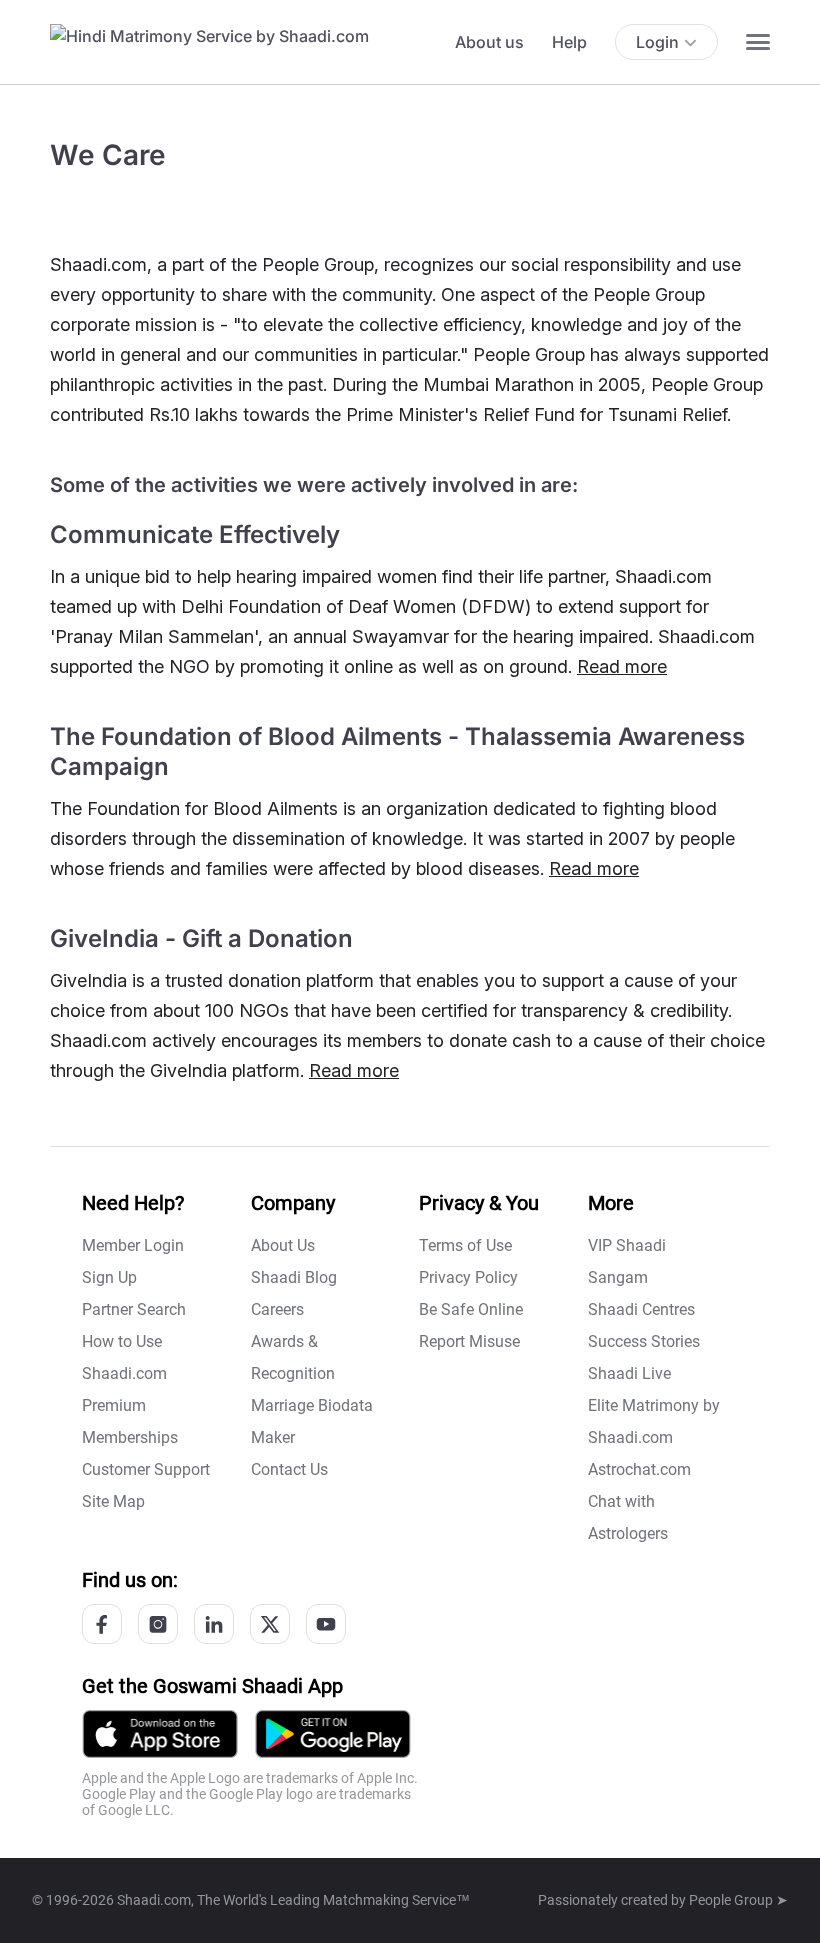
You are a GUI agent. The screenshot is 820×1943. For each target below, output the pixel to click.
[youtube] (326, 1624)
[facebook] (102, 1624)
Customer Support (146, 1469)
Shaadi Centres (641, 1309)
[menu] (758, 42)
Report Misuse (469, 1341)
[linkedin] (214, 1624)
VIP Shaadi (627, 1245)
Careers (277, 1309)
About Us (283, 1245)
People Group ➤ (738, 1900)
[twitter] (270, 1624)
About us (489, 42)
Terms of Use (465, 1245)
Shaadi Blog (294, 1277)
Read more (622, 666)
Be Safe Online (471, 1309)
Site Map (113, 1501)
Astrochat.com (639, 1469)
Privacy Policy (468, 1277)
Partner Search (134, 1309)
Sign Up (109, 1277)
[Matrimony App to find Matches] (160, 1732)
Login (657, 42)
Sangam (618, 1277)
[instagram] (158, 1624)
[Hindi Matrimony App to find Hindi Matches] (333, 1732)
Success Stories (644, 1341)
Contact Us (289, 1469)
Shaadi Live (629, 1373)
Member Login (133, 1245)
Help (569, 42)
